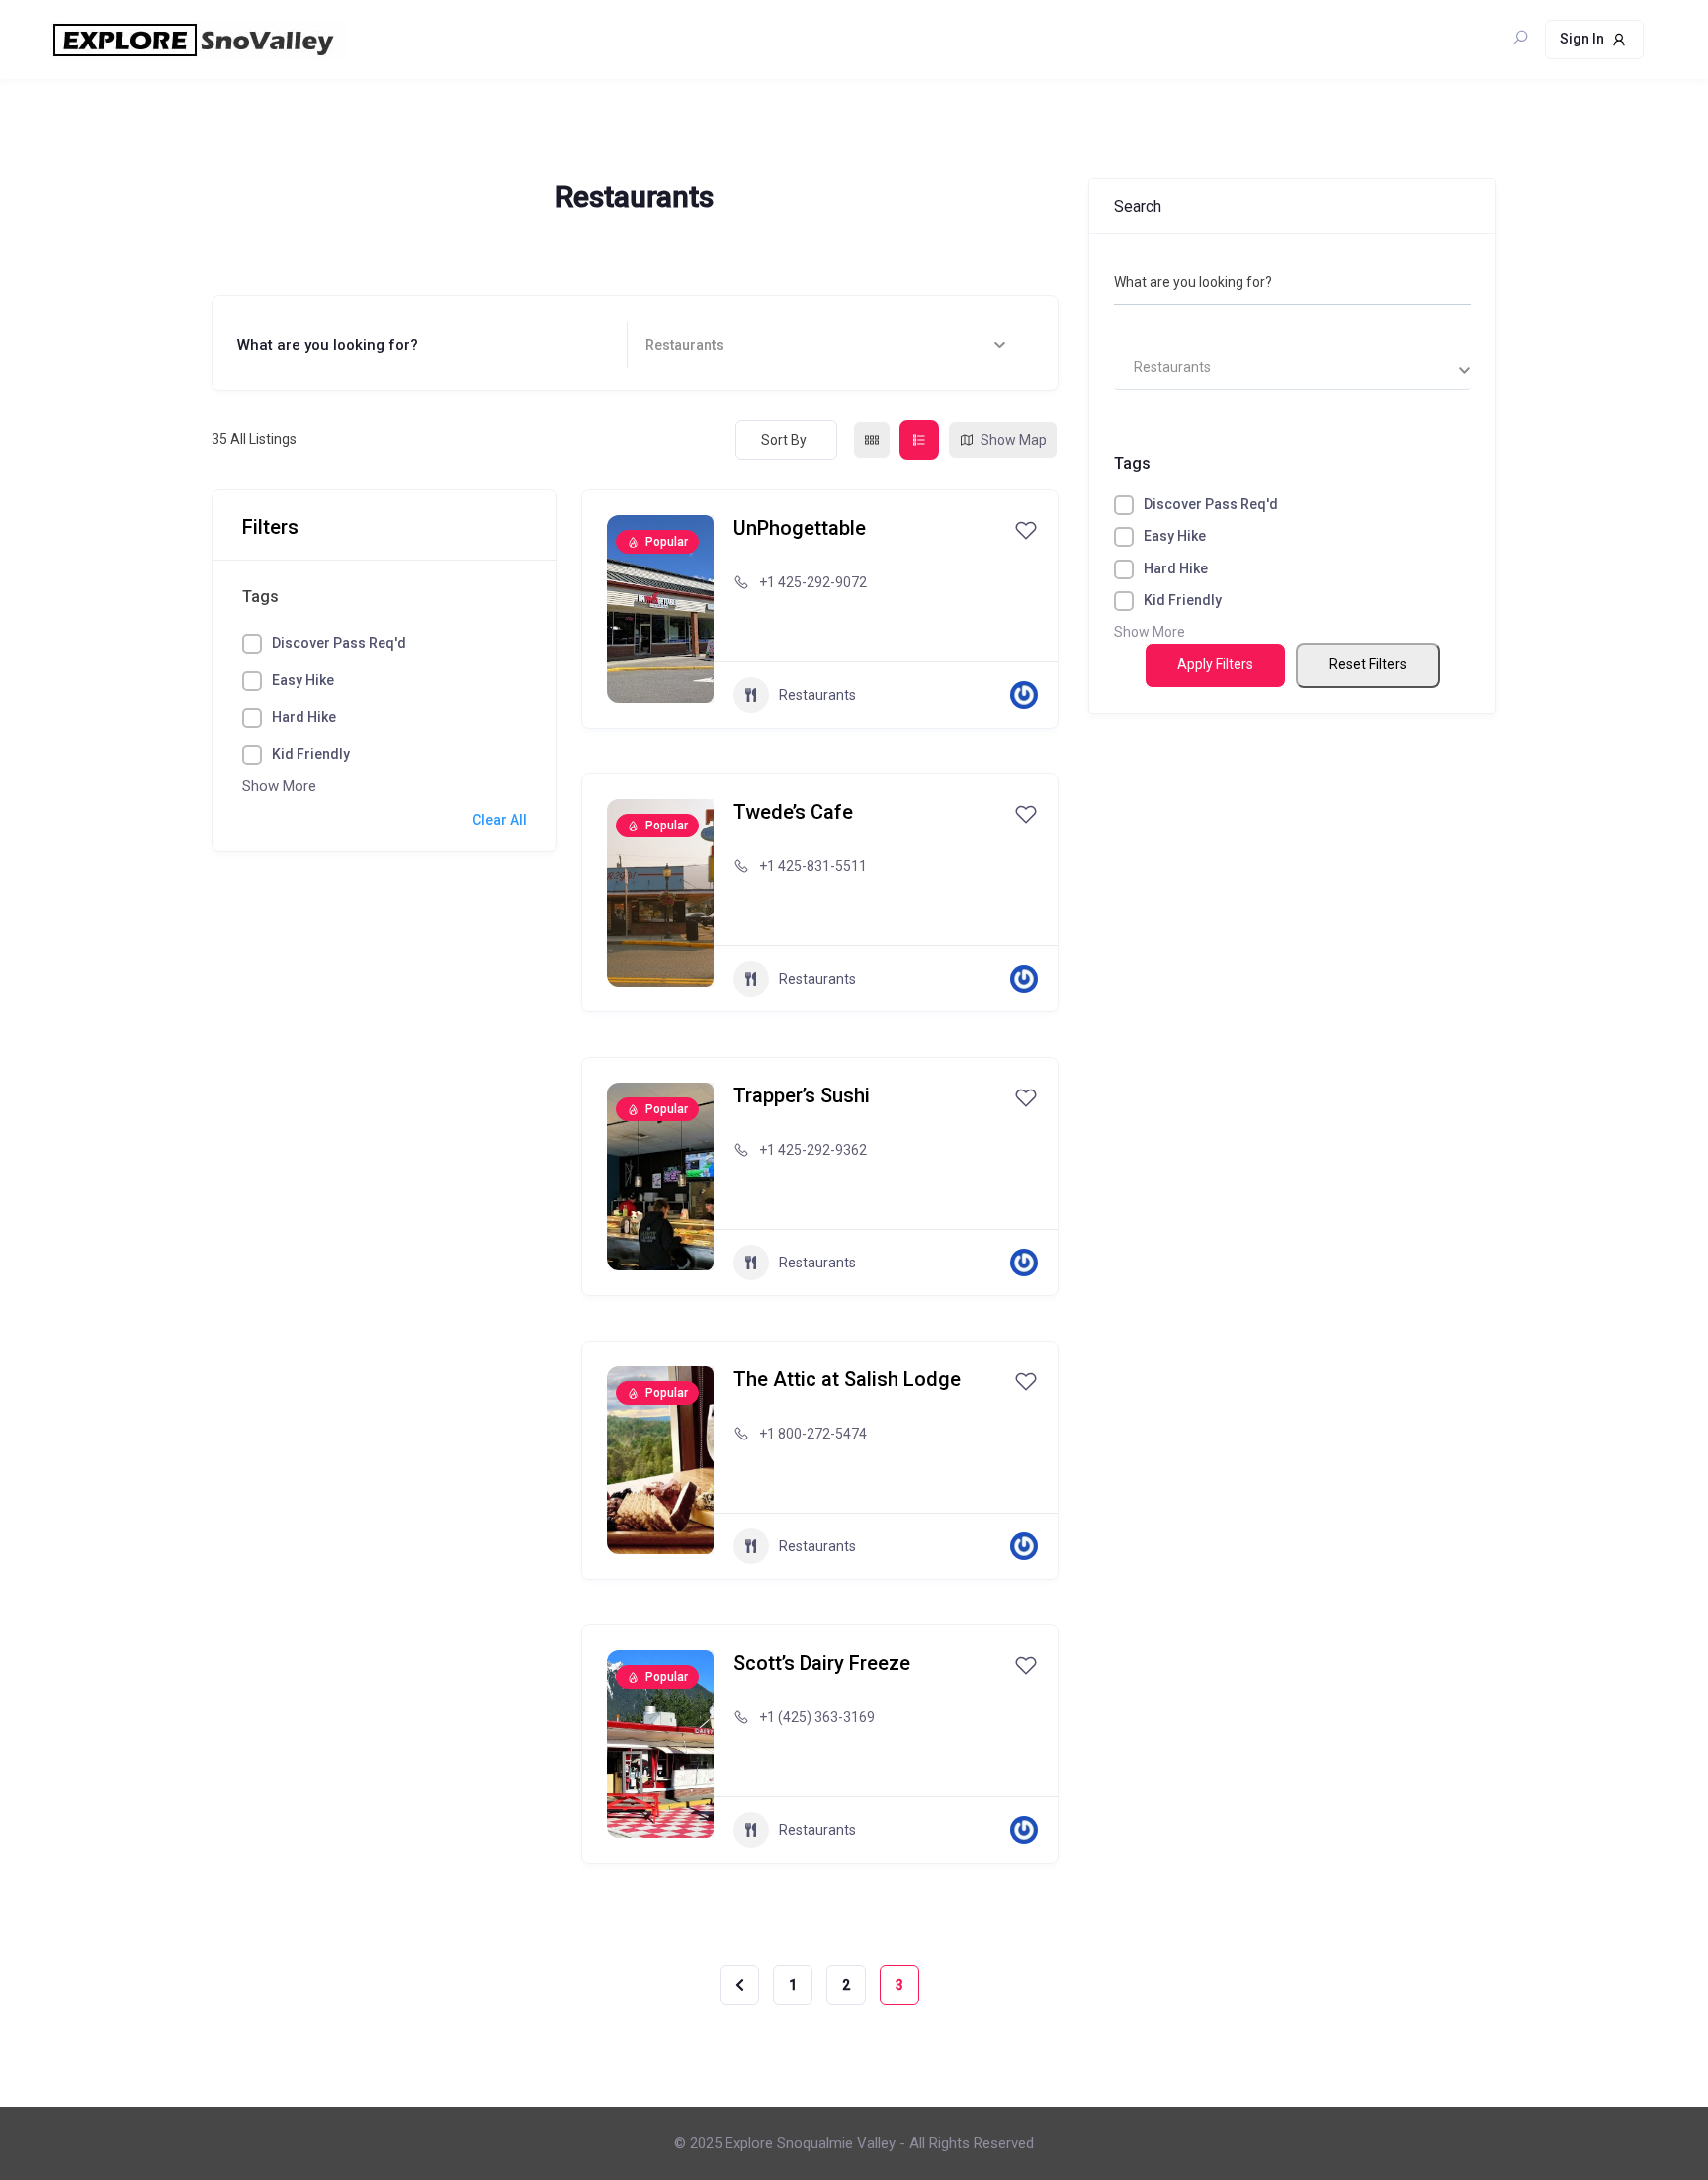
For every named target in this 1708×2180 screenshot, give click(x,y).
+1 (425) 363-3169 (817, 1717)
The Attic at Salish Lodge (847, 1379)
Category (677, 345)
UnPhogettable (800, 528)
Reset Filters (1368, 664)
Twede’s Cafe (793, 812)
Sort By (784, 440)
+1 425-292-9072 (813, 582)
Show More (279, 786)
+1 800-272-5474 (813, 1434)
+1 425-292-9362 (813, 1150)
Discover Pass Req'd (339, 643)
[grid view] (872, 440)
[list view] (919, 440)
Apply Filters (1215, 664)
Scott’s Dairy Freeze (822, 1663)
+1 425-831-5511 (813, 866)
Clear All (500, 820)
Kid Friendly (311, 754)
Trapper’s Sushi (802, 1095)
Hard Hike (304, 717)
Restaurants (817, 695)
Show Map (1014, 440)
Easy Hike (303, 680)
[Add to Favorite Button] (1026, 530)
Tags (260, 597)
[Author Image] (1024, 695)
